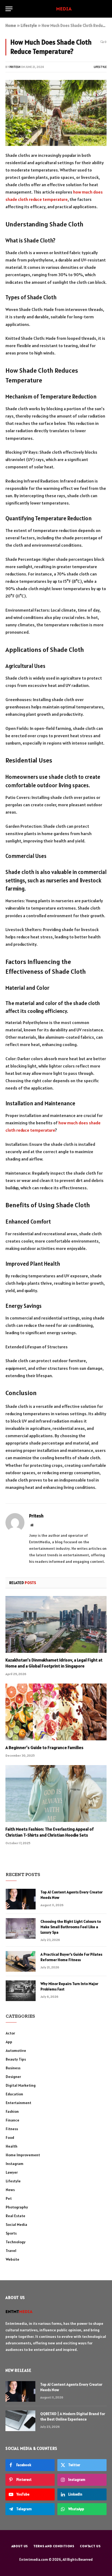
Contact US (90, 2546)
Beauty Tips (16, 2059)
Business (13, 2068)
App (9, 2042)
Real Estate (15, 2216)
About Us (20, 2546)
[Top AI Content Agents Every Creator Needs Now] (21, 1899)
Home (11, 25)
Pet (9, 2198)
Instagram (15, 2164)
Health (12, 2146)
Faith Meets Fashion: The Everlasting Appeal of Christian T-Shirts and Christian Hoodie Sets (50, 1832)
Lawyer (12, 2172)
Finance (13, 2120)
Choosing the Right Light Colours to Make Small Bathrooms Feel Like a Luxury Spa (71, 1927)
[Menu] (9, 9)
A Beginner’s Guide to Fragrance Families (44, 1747)
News (10, 2190)
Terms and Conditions (54, 2546)
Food (10, 2138)
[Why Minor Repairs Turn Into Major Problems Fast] (21, 1991)
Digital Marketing (21, 2085)
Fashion (12, 2111)
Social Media (16, 2225)
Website (13, 2259)
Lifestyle (29, 25)
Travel (11, 2251)
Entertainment (18, 2103)
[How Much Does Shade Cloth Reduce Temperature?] (56, 113)
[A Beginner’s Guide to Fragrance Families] (56, 1712)
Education (14, 2094)
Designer (13, 2077)
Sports (11, 2233)
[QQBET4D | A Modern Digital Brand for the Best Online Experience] (20, 2421)
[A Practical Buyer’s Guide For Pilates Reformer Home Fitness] (21, 1961)
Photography (17, 2207)
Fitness (12, 2129)
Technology (16, 2242)
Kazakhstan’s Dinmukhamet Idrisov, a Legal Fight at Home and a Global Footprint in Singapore (54, 1663)
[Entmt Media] (56, 9)
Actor (10, 2033)
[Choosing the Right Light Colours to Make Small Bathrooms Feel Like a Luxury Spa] (21, 1928)
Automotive (16, 2051)
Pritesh (15, 67)
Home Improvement (23, 2155)
